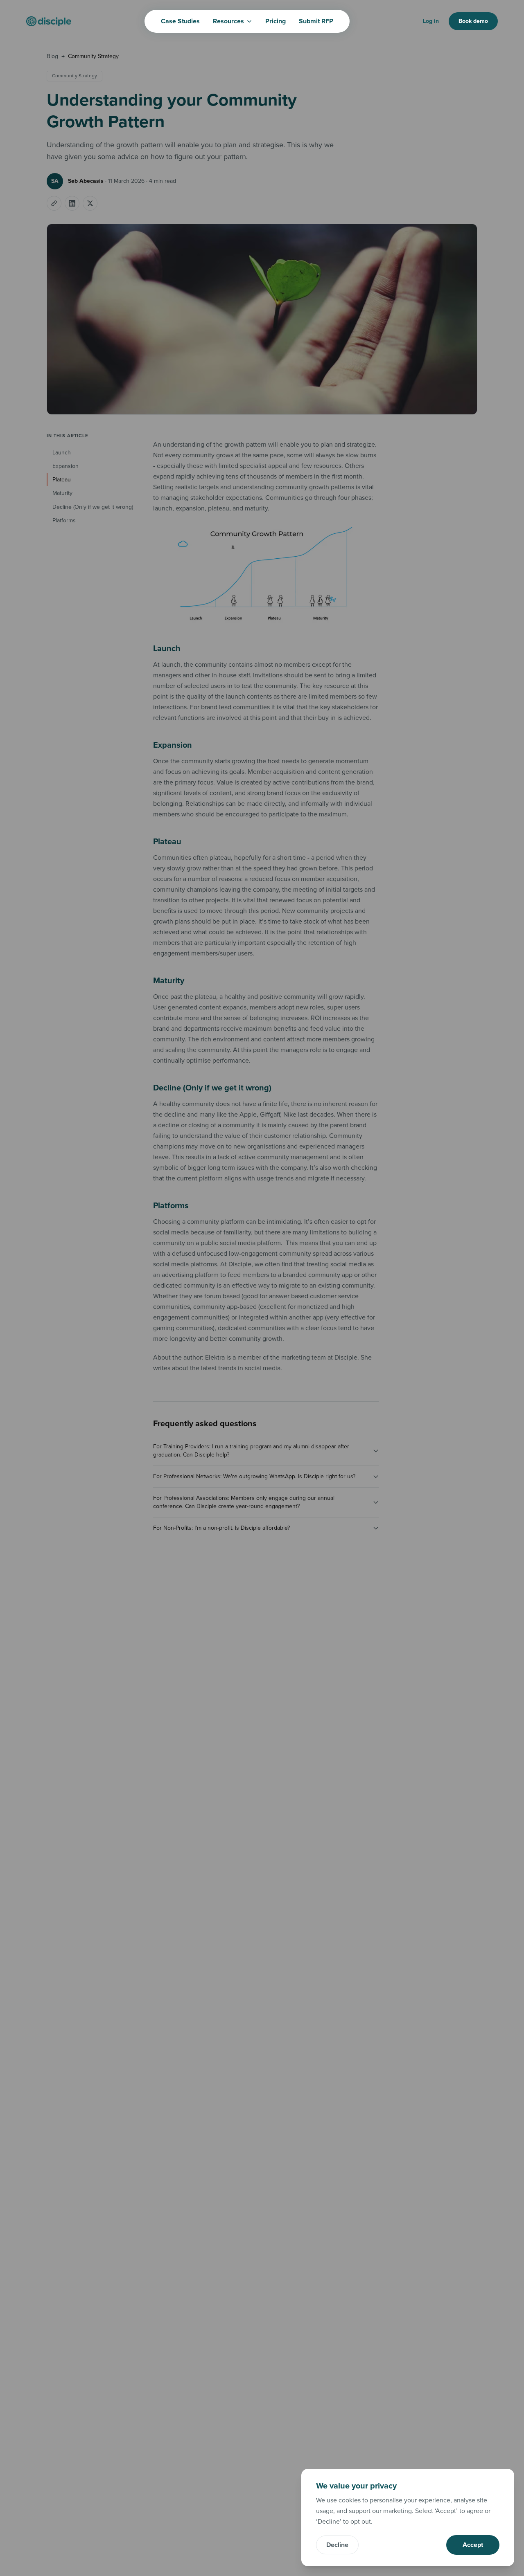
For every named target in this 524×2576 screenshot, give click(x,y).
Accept (473, 2545)
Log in (431, 21)
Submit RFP (316, 21)
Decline (337, 2545)
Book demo (473, 21)
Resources (228, 21)
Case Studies (180, 21)
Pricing (276, 21)
